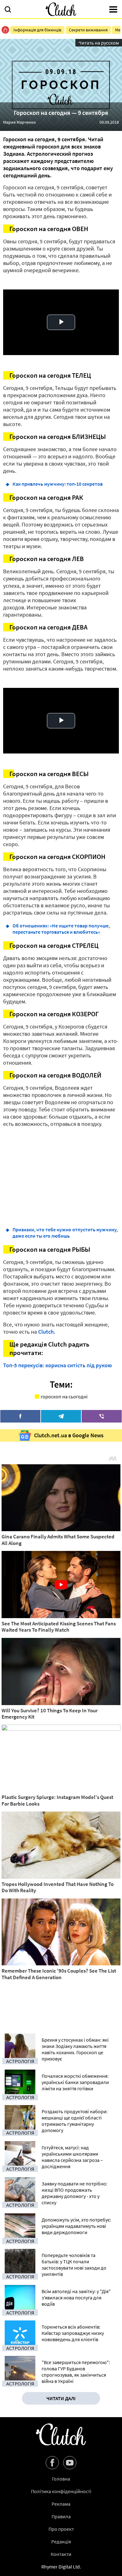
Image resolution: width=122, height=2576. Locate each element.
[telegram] (61, 1416)
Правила (61, 2516)
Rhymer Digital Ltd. (61, 2567)
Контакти (61, 2554)
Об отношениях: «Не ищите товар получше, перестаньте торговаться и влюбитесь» (61, 929)
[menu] (113, 10)
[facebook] (20, 1416)
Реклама (61, 2504)
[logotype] (61, 9)
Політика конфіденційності (61, 2491)
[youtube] (70, 2463)
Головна (61, 2479)
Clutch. (47, 1332)
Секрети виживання (88, 30)
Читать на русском (99, 43)
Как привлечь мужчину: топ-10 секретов (58, 484)
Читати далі (61, 2398)
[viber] (102, 1416)
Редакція (61, 2541)
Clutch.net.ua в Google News (69, 1435)
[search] (8, 10)
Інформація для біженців (37, 30)
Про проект (61, 2529)
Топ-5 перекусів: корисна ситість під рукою (58, 1365)
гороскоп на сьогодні (64, 1396)
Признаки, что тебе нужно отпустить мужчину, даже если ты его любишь (65, 1233)
